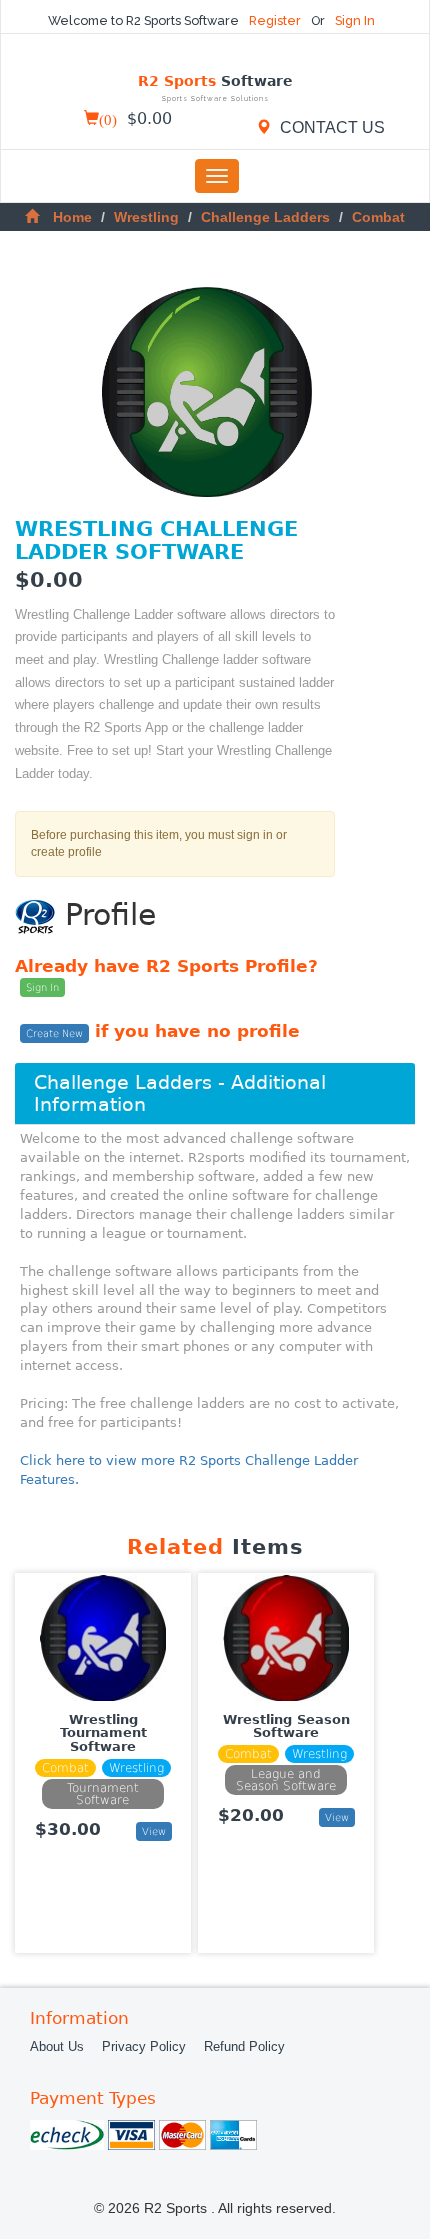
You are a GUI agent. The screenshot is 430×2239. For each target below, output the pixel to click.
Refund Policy (244, 2047)
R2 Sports (215, 88)
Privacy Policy (144, 2047)
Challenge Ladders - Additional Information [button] (180, 1093)
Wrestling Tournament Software (103, 1733)
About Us (57, 2047)
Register (276, 20)
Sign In (355, 20)
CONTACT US (330, 127)
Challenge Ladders (265, 217)
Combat (378, 217)
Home (72, 217)
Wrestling (146, 217)
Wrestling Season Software (286, 1726)
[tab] (215, 1093)
